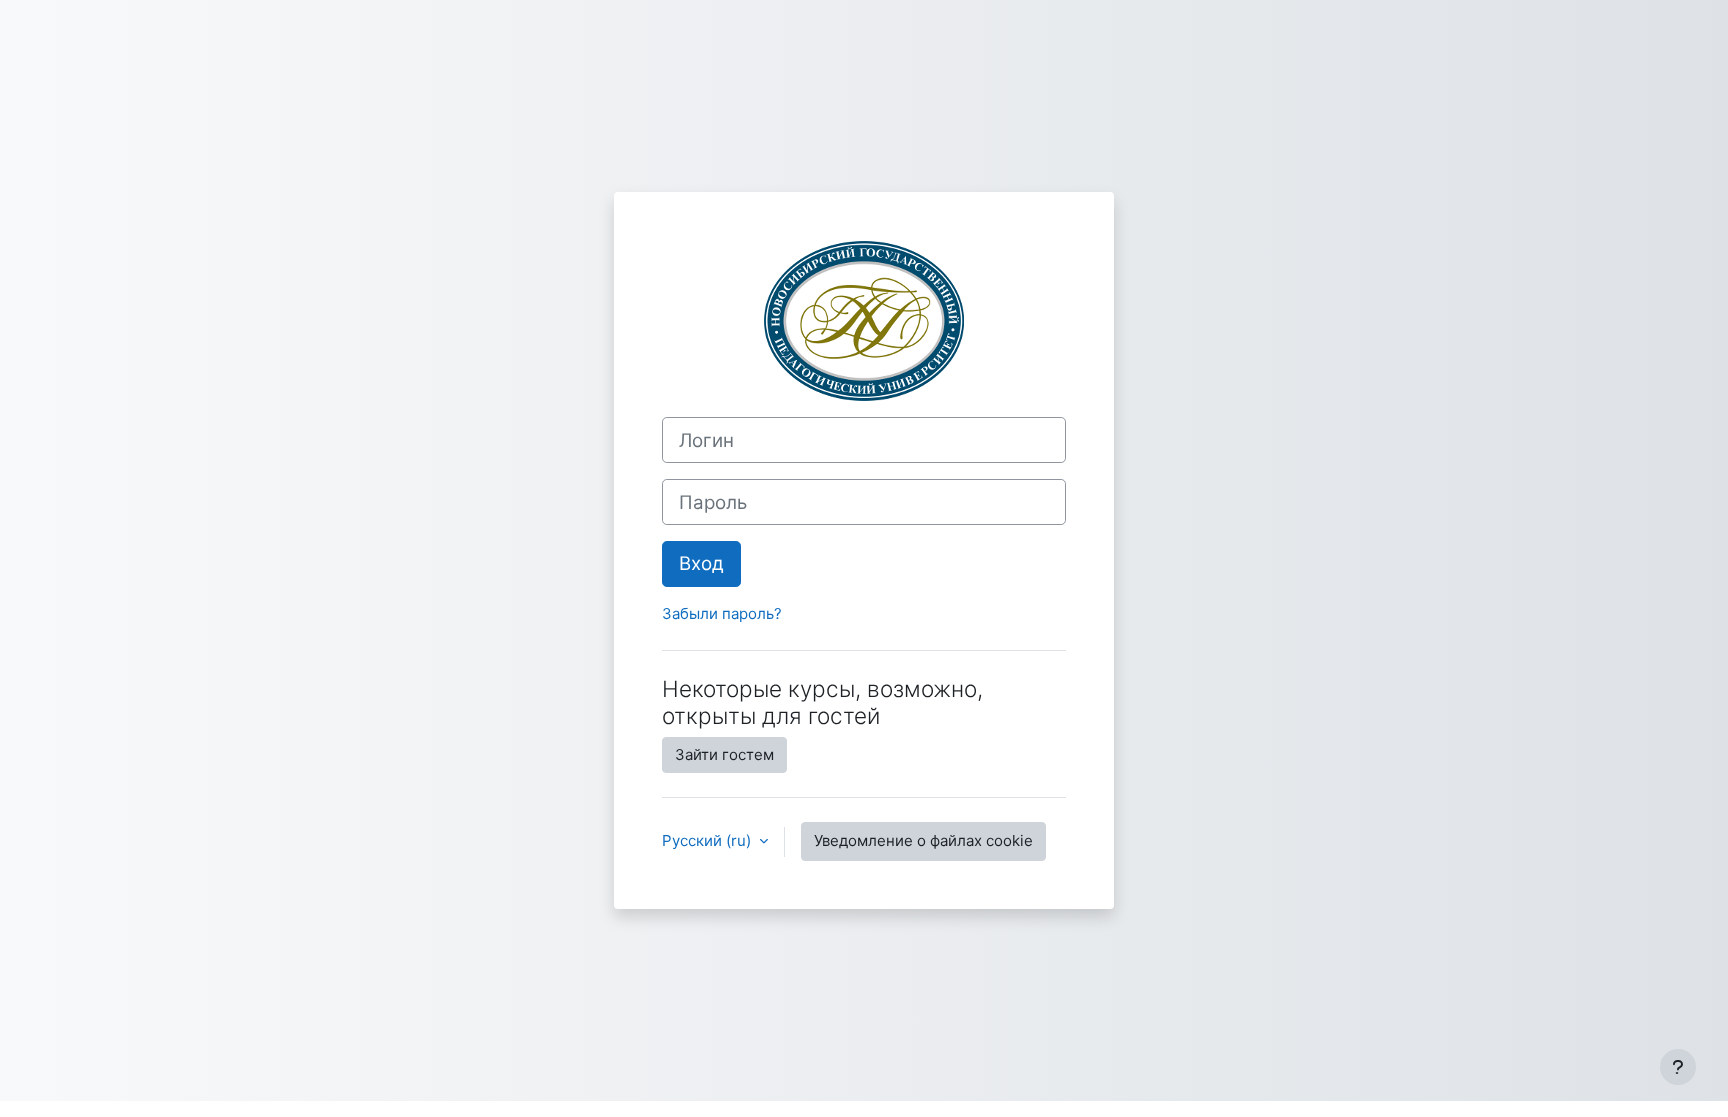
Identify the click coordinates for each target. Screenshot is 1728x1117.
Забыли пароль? (722, 613)
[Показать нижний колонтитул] (1678, 1067)
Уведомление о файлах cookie (923, 840)
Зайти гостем (724, 754)
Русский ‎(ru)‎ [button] (708, 840)
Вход (701, 563)
